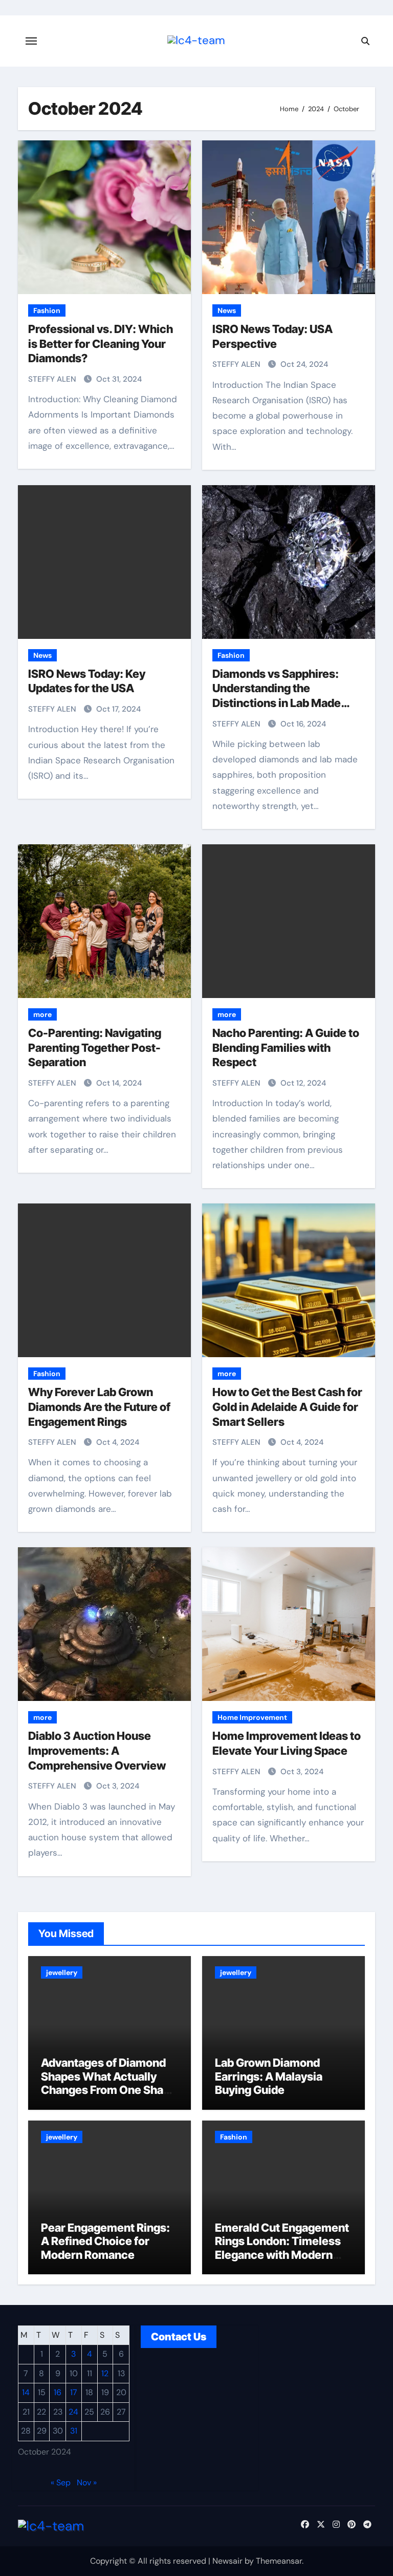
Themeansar (279, 2561)
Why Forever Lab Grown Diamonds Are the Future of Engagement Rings (99, 1407)
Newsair (227, 2561)
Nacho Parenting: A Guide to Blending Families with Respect (286, 1047)
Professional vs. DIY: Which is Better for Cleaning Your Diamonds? (101, 344)
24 (73, 2412)
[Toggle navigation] (31, 41)
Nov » (87, 2482)
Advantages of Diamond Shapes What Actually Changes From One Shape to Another (109, 2083)
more (42, 1014)
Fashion (47, 310)
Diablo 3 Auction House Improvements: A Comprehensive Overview (97, 1750)
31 (74, 2431)
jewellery (62, 1972)
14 (26, 2393)
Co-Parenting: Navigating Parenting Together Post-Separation (95, 1047)
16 (58, 2393)
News (227, 310)
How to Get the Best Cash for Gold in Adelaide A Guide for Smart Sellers (287, 1407)
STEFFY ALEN (53, 379)
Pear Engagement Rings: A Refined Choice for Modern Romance (105, 2241)
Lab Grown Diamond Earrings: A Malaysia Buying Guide (269, 2076)
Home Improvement (252, 1717)
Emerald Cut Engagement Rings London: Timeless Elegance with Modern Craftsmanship (282, 2248)
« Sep (61, 2482)
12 (105, 2373)
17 (74, 2393)
